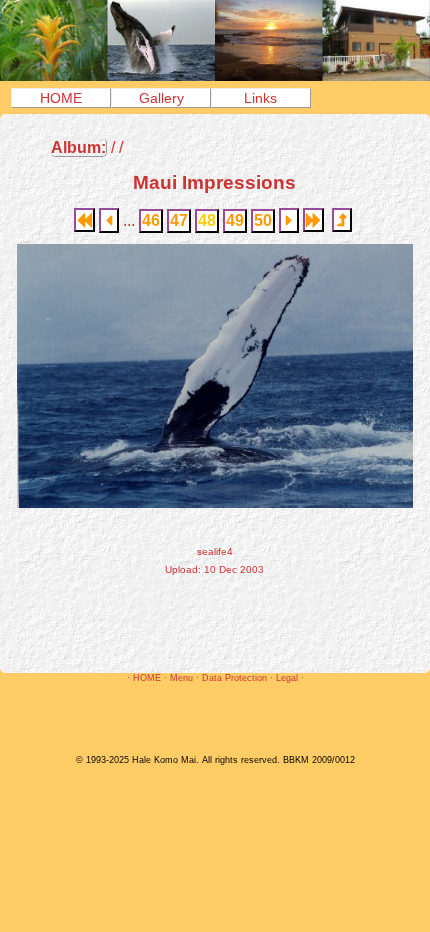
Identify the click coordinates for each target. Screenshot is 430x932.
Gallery (161, 98)
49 (235, 220)
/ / (87, 147)
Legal (287, 678)
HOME (61, 98)
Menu (181, 678)
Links (260, 98)
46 (151, 220)
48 (207, 220)
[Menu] (215, 75)
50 (263, 220)
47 (179, 220)
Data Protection (234, 678)
